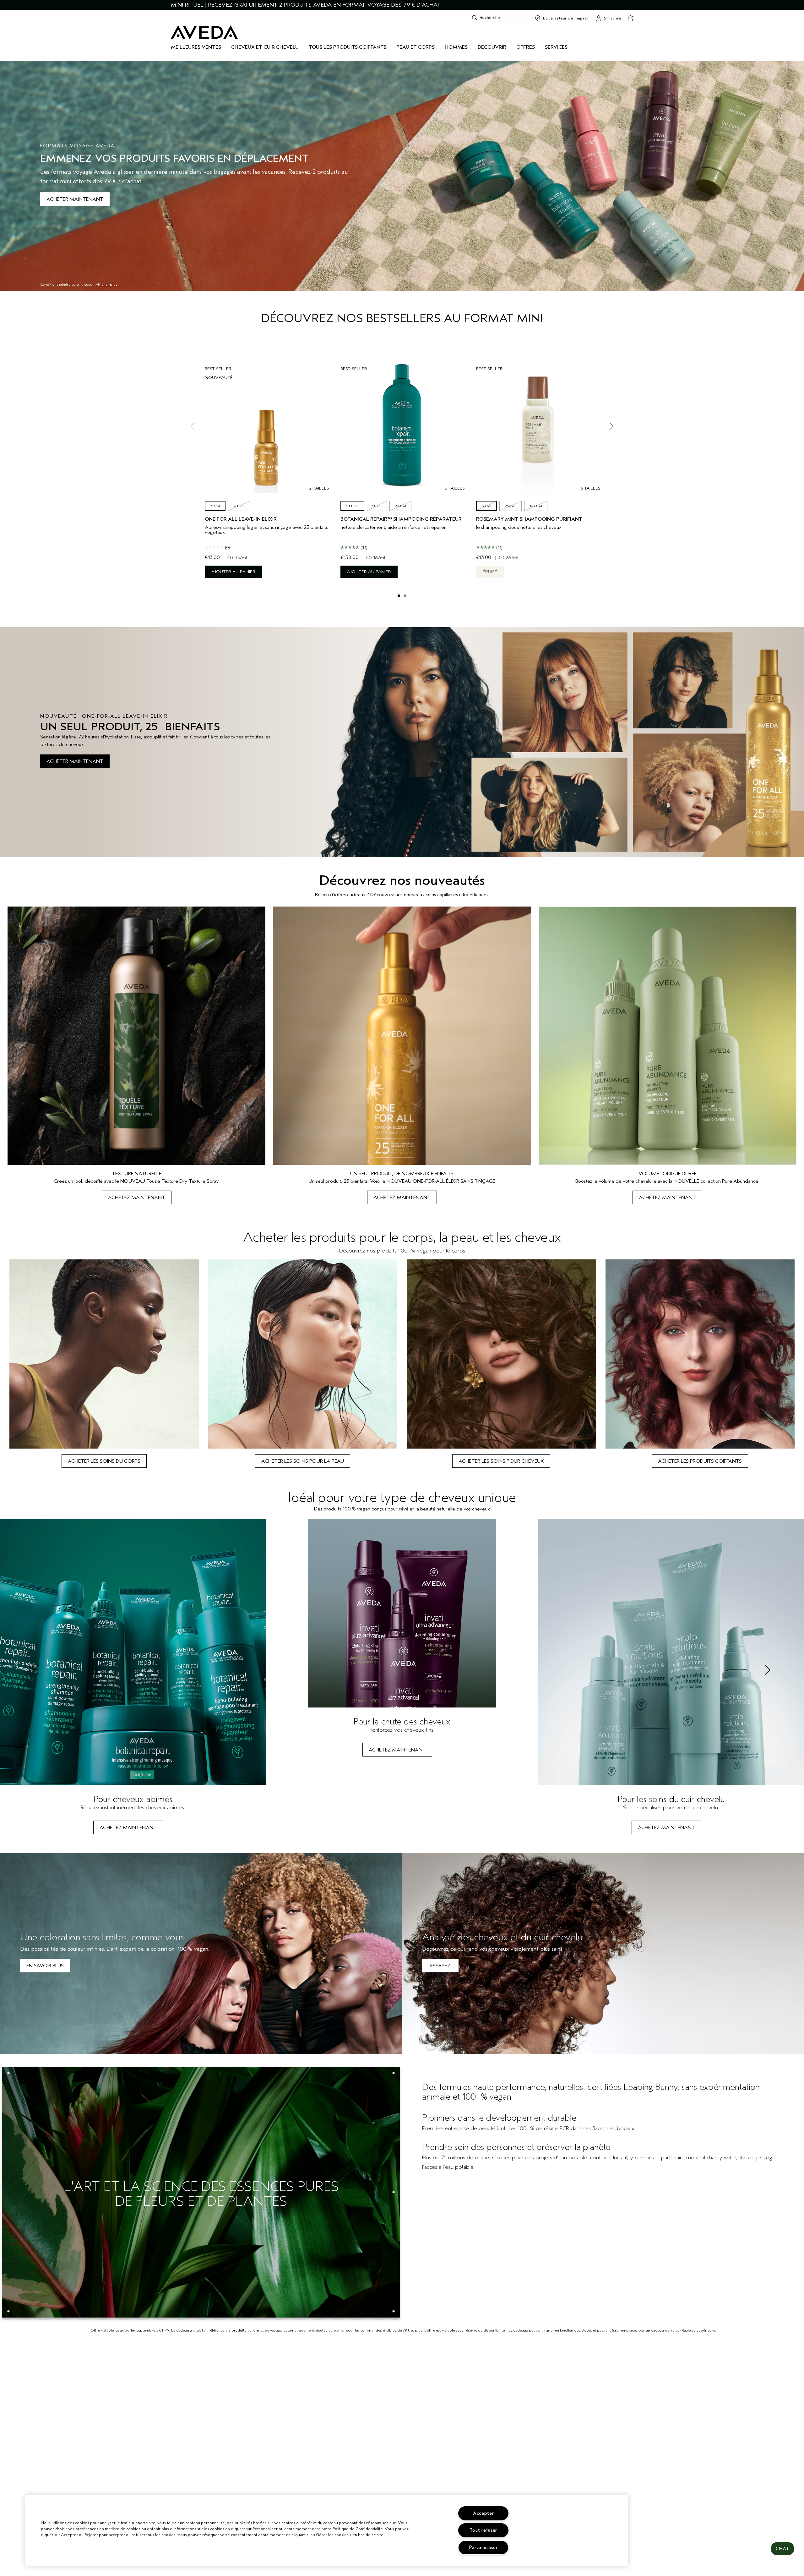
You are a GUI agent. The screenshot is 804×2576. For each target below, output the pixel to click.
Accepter (483, 2513)
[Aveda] (204, 32)
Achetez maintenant (137, 1198)
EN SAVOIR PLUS (45, 1966)
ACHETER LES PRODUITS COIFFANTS (700, 1461)
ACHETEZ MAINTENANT (128, 1828)
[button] (782, 2549)
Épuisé (490, 572)
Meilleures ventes (196, 47)
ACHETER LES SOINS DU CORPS (104, 1461)
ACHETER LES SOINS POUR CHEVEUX (501, 1461)
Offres (526, 47)
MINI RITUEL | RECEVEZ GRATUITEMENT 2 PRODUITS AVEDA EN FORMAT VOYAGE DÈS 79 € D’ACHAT (306, 5)
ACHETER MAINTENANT (75, 199)
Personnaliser (483, 2548)
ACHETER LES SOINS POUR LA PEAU (303, 1461)
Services (556, 47)
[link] (136, 1055)
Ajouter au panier (233, 572)
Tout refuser (483, 2530)
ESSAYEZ (440, 1966)
